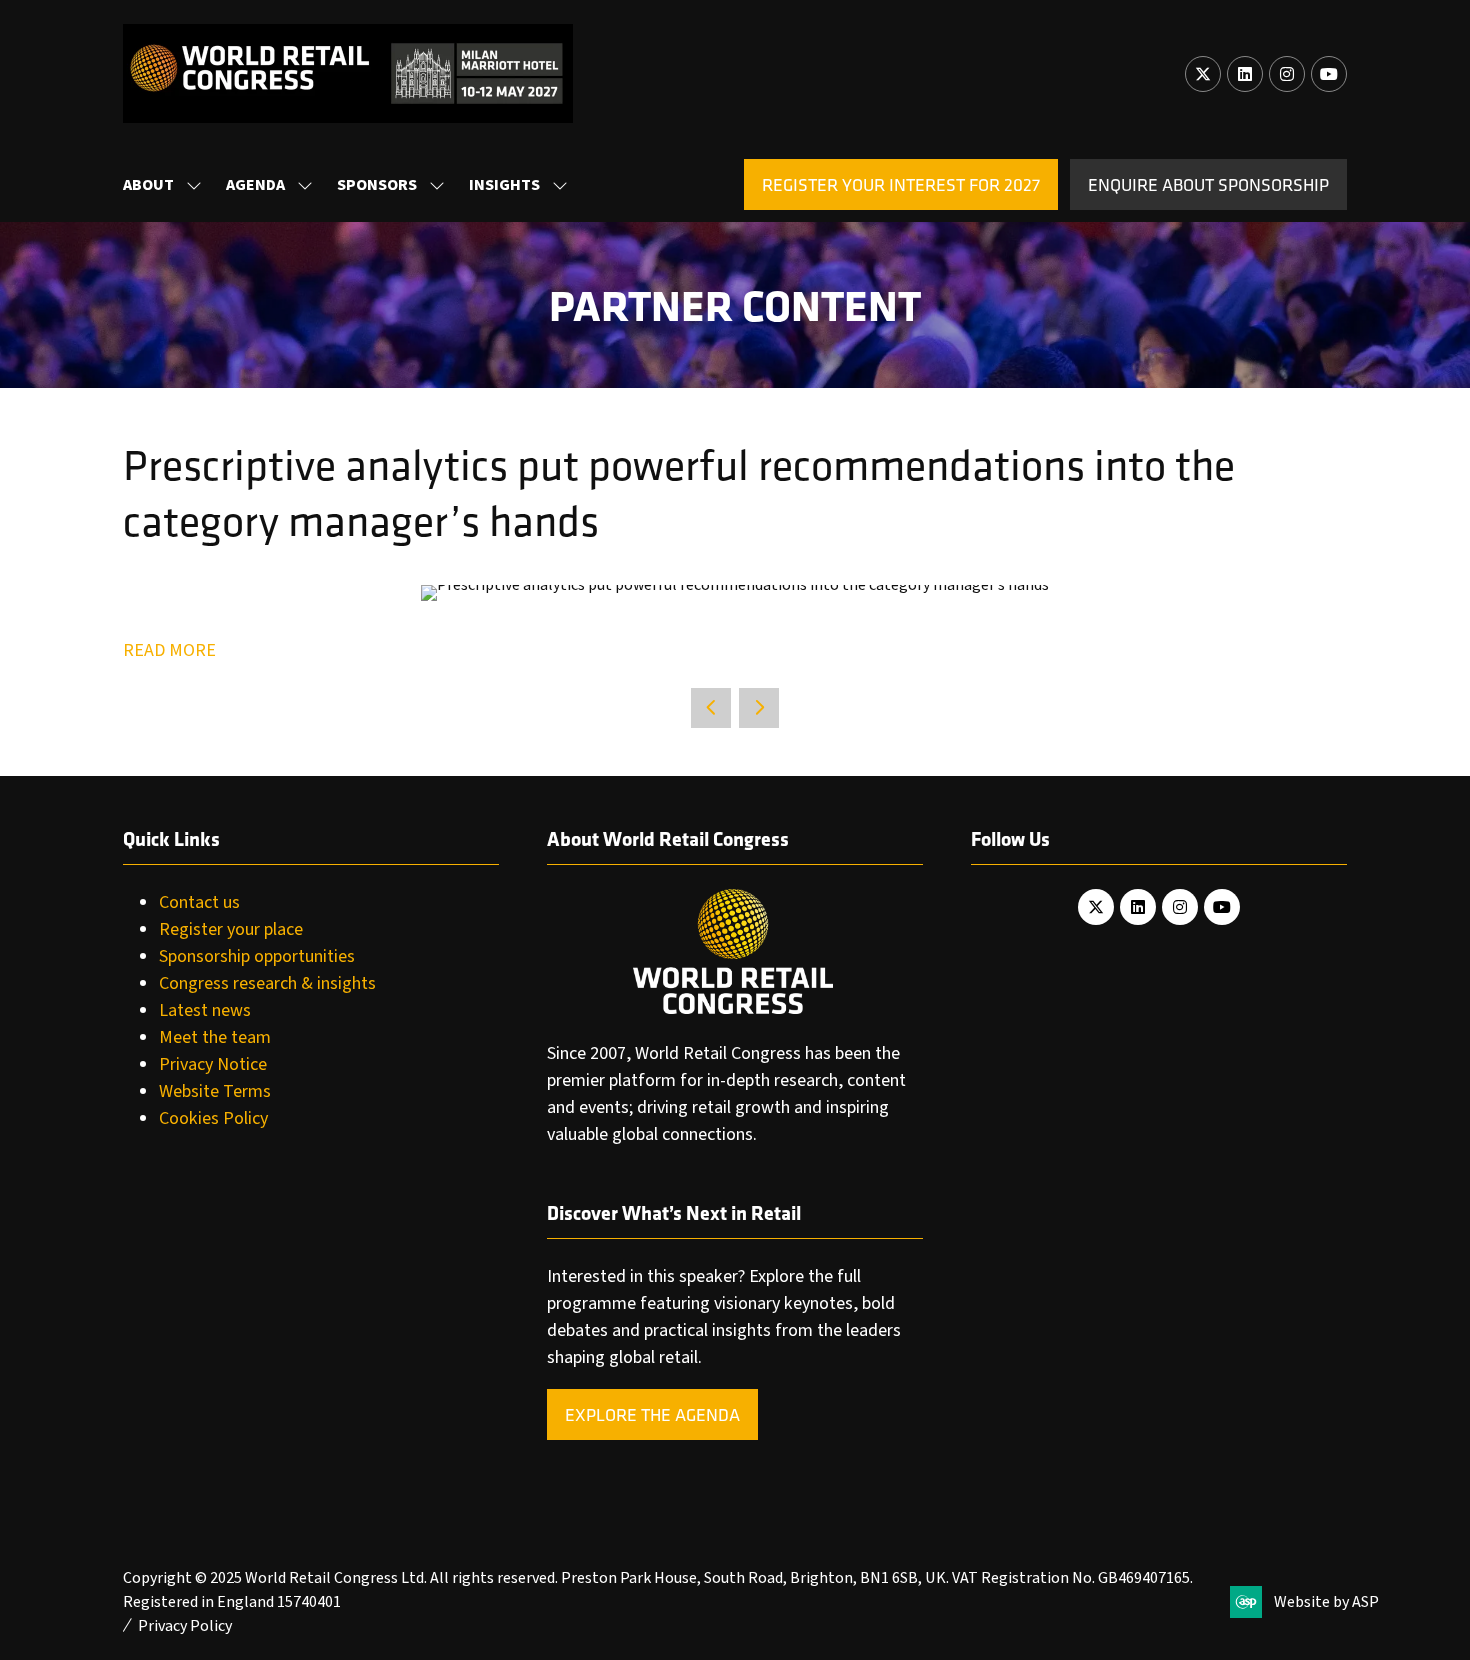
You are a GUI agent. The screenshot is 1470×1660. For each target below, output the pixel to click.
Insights (504, 185)
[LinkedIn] (1245, 74)
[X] (1203, 74)
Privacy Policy (185, 1626)
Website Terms (215, 1091)
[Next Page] (759, 708)
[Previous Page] (711, 708)
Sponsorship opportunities (257, 956)
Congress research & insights (267, 983)
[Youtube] (1329, 74)
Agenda (255, 185)
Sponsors (377, 185)
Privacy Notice (213, 1064)
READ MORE (169, 650)
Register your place (231, 929)
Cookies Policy (213, 1118)
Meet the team (215, 1037)
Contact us (199, 902)
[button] (901, 184)
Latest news (205, 1010)
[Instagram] (1287, 74)
